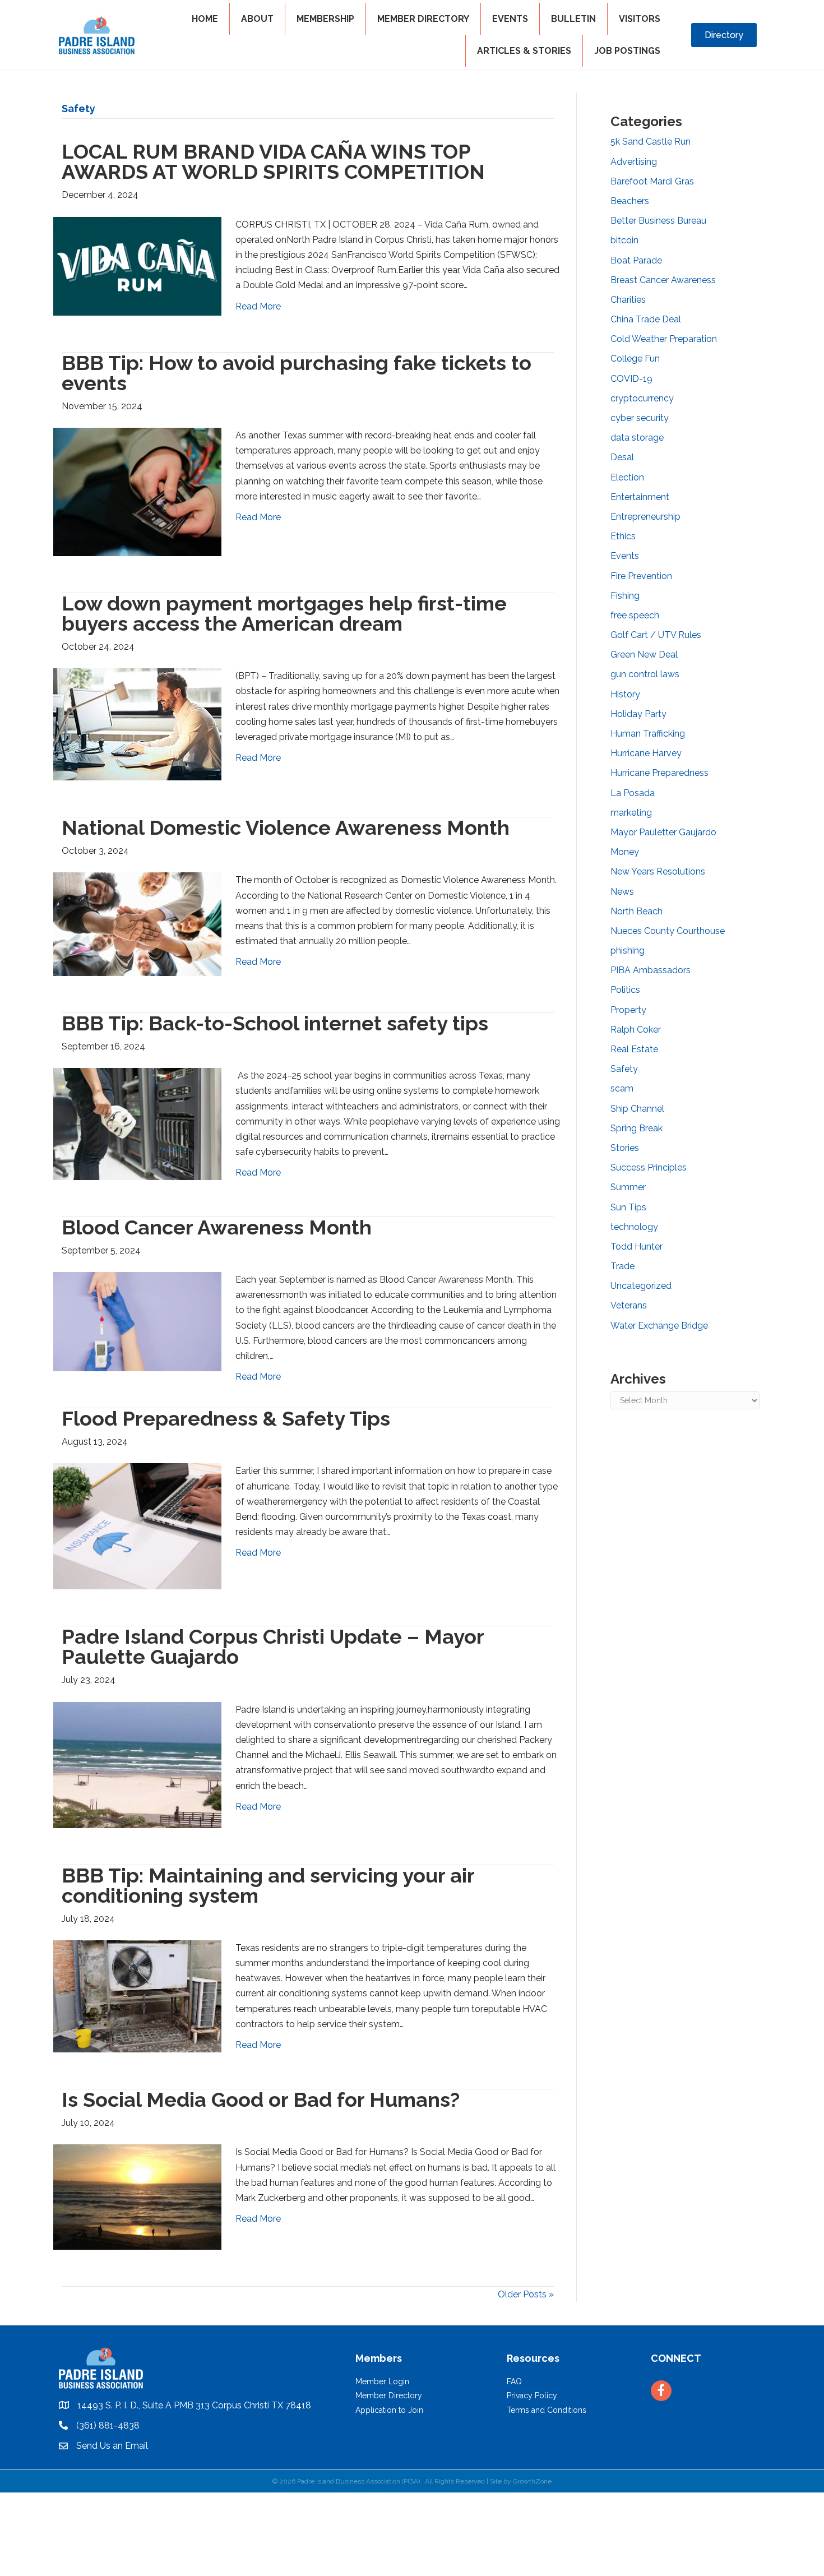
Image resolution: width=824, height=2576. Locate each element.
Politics (625, 990)
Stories (625, 1148)
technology (634, 1227)
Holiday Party (638, 714)
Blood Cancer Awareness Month (217, 1227)
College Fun (635, 359)
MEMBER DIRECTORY (423, 19)
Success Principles (649, 1167)
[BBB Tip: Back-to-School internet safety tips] (137, 1123)
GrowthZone (532, 2481)
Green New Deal (644, 655)
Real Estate (634, 1049)
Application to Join (389, 2410)
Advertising (634, 162)
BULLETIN (573, 19)
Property (628, 1010)
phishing (628, 951)
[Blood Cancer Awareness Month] (137, 1321)
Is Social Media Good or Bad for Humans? (261, 2099)
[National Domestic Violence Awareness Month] (137, 924)
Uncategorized (641, 1286)
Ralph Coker (636, 1030)
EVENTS (510, 19)
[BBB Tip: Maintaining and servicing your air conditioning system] (137, 1995)
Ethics (623, 536)
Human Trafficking (648, 734)
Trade (622, 1266)
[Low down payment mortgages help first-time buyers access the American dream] (137, 723)
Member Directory (389, 2395)
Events (625, 556)
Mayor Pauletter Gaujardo (663, 832)
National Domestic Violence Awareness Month (286, 827)
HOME (205, 19)
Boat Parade (636, 260)
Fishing (625, 596)
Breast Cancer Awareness (663, 280)
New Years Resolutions (658, 871)
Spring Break (636, 1128)
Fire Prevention (641, 576)
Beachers (630, 201)
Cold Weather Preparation (664, 339)
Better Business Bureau (658, 221)
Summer (628, 1187)
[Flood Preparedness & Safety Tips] (137, 1526)
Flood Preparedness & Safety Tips (226, 1418)
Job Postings (627, 51)
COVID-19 (631, 379)
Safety (624, 1069)
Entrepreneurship (645, 517)
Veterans (629, 1305)
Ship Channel (637, 1109)
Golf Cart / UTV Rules (656, 635)
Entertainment (640, 497)
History (625, 694)
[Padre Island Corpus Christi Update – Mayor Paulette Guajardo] (137, 1764)
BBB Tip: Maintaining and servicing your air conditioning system (268, 1885)
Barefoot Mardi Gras (652, 181)
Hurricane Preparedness (659, 773)
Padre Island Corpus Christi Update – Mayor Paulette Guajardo (273, 1647)
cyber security (640, 418)
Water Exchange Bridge (659, 1326)
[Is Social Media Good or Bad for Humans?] (137, 2196)
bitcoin (624, 240)
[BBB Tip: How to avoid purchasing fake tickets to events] (137, 491)
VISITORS (640, 19)
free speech (635, 615)
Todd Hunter (636, 1247)
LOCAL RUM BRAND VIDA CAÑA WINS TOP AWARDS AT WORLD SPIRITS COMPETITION (273, 161)
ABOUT (257, 19)
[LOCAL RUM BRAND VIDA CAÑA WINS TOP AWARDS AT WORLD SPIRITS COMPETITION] (137, 265)
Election (627, 477)
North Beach (636, 911)
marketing (631, 813)
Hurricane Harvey (646, 753)
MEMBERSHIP (325, 19)
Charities (628, 300)
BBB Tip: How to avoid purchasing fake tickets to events (297, 373)
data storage (637, 438)
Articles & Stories (524, 51)
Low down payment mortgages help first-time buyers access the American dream (284, 613)
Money (625, 852)
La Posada (633, 793)
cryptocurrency (642, 398)
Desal (622, 457)
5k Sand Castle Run (651, 142)
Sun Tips (628, 1207)
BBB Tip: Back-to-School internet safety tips (275, 1023)
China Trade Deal (646, 319)
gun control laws (645, 674)
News (622, 892)
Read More (258, 306)
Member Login (382, 2381)
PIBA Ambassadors (651, 970)
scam (622, 1088)
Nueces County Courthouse (668, 931)
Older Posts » (526, 2294)
